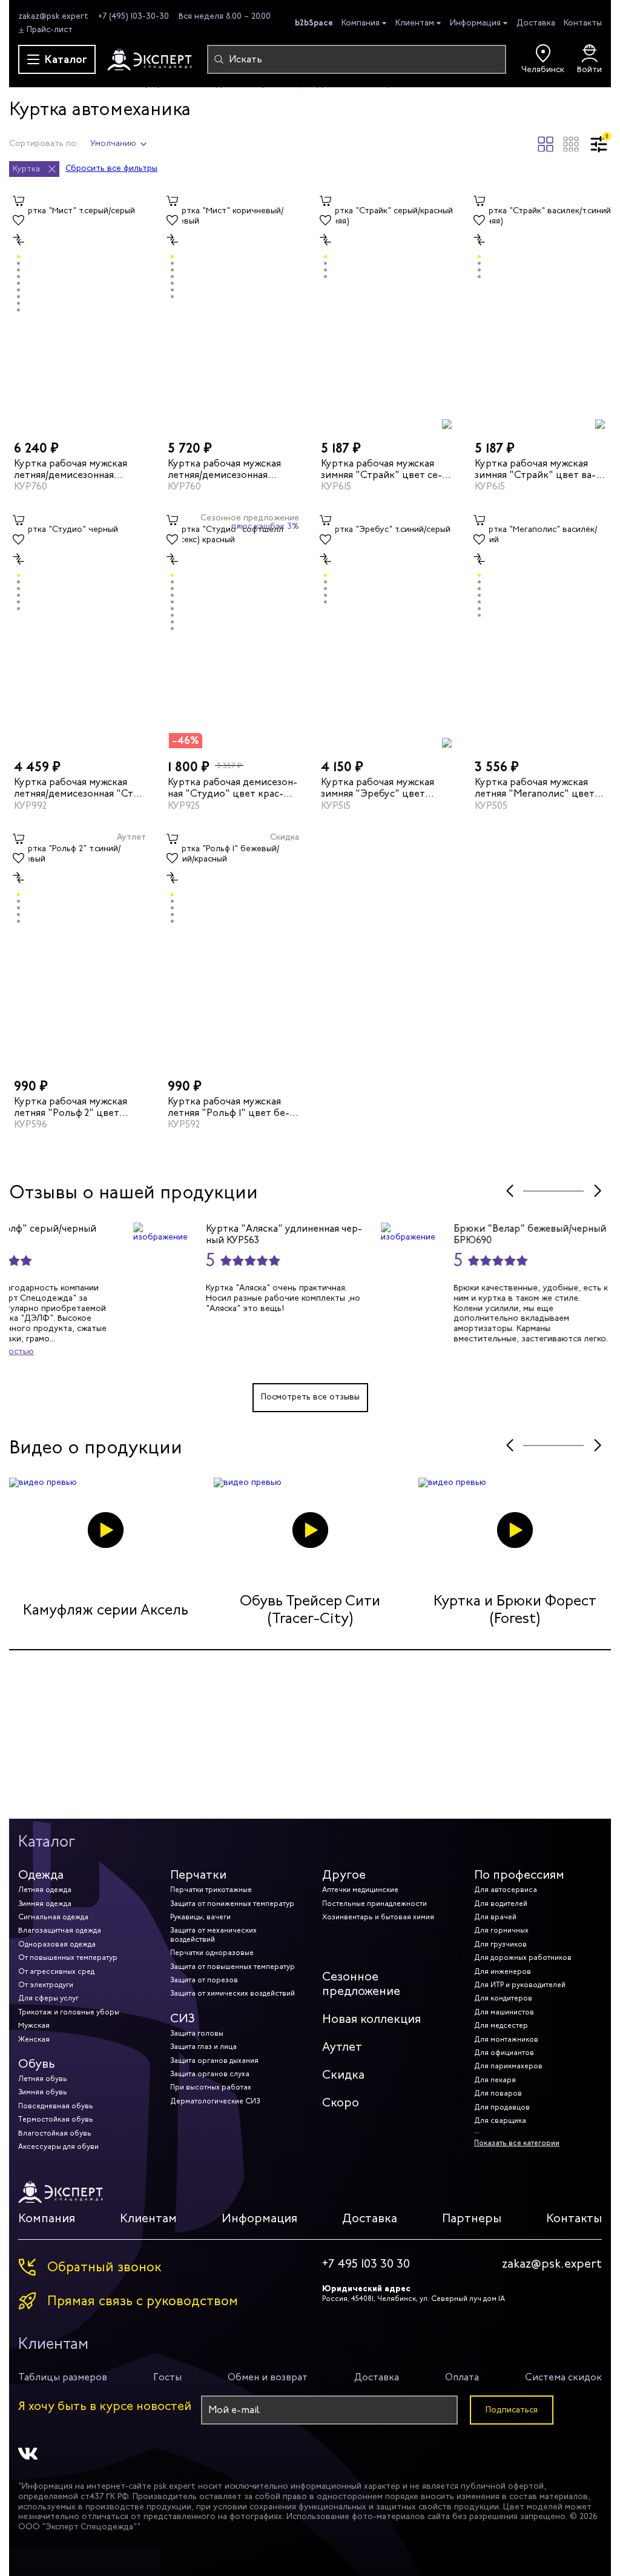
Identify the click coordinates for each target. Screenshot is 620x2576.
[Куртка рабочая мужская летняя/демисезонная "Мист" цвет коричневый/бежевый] (234, 310)
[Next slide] (597, 1191)
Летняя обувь (43, 2079)
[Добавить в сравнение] (19, 240)
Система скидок (563, 2377)
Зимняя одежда (45, 1904)
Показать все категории (517, 2143)
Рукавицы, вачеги (200, 1917)
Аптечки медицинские (360, 1890)
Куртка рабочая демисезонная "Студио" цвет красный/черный (232, 788)
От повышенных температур (68, 1957)
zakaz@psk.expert (53, 16)
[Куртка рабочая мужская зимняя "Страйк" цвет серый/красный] (387, 310)
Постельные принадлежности (374, 1904)
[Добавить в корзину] (19, 201)
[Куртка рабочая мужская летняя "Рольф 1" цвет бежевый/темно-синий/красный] (234, 948)
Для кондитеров (503, 1998)
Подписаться (512, 2410)
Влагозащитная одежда (60, 1930)
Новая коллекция (371, 2019)
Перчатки (198, 1875)
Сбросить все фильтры (111, 169)
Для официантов (504, 2053)
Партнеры (472, 2218)
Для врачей (495, 1917)
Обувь (37, 2064)
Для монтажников (506, 2039)
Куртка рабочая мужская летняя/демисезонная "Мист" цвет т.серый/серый (79, 469)
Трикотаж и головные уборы (69, 2012)
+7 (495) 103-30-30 (134, 16)
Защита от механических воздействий (213, 1934)
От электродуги (46, 1985)
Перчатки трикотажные (211, 1890)
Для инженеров (503, 1971)
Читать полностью (120, 1351)
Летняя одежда (45, 1890)
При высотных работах (211, 2087)
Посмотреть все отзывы (310, 1397)
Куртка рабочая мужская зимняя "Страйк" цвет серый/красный (381, 469)
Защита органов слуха (210, 2074)
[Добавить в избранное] (19, 221)
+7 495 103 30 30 (366, 2264)
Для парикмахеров (508, 2066)
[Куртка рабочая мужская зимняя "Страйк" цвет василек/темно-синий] (541, 310)
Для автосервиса (506, 1890)
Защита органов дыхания (214, 2060)
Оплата (462, 2377)
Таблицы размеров (63, 2377)
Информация (475, 23)
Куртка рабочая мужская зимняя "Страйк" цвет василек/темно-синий (535, 469)
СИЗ (183, 2018)
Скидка (343, 2075)
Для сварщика (500, 2120)
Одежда (41, 1875)
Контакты (583, 23)
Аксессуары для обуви (58, 2146)
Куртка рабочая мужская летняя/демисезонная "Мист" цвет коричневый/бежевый (229, 469)
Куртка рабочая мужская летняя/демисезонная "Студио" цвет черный (78, 788)
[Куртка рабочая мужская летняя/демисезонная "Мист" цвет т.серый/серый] (80, 310)
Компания (361, 23)
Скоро (341, 2103)
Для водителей (501, 1904)
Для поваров (498, 2093)
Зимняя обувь (43, 2092)
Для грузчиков (500, 1944)
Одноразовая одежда (57, 1944)
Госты (167, 2377)
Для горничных (501, 1930)
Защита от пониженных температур (232, 1904)
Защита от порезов (204, 1980)
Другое (344, 1875)
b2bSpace (314, 22)
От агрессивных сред (56, 1971)
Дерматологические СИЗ (215, 2101)
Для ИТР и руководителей (520, 1985)
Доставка (536, 23)
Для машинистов (504, 2012)
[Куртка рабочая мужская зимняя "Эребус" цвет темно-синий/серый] (387, 629)
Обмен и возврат (268, 2377)
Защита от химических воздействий (232, 1993)
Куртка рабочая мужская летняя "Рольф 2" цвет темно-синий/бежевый (71, 1107)
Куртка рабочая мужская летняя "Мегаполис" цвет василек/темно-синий (535, 788)
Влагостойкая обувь (55, 2133)
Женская (34, 2039)
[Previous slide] (510, 1191)
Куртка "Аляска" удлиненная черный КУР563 (408, 1234)
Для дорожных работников (523, 1957)
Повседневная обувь (56, 2106)
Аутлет (342, 2047)
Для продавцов (502, 2107)
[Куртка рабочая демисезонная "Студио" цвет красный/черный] (234, 629)
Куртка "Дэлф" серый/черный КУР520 (151, 1234)
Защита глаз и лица (203, 2047)
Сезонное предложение (361, 1984)
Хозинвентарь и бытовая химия (378, 1917)
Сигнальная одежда (53, 1917)
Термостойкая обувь (56, 2119)
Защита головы (197, 2033)
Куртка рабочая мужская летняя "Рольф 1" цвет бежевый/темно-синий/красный (229, 1107)
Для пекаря (495, 2080)
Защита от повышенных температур (232, 1967)
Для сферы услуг (48, 1998)
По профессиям (519, 1875)
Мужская (34, 2025)
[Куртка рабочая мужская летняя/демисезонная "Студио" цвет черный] (80, 629)
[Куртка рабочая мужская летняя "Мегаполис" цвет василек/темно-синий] (541, 629)
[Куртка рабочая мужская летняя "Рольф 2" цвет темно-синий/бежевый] (80, 948)
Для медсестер (501, 2025)
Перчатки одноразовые (212, 1953)
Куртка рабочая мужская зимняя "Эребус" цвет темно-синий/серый (378, 788)
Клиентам (415, 23)
